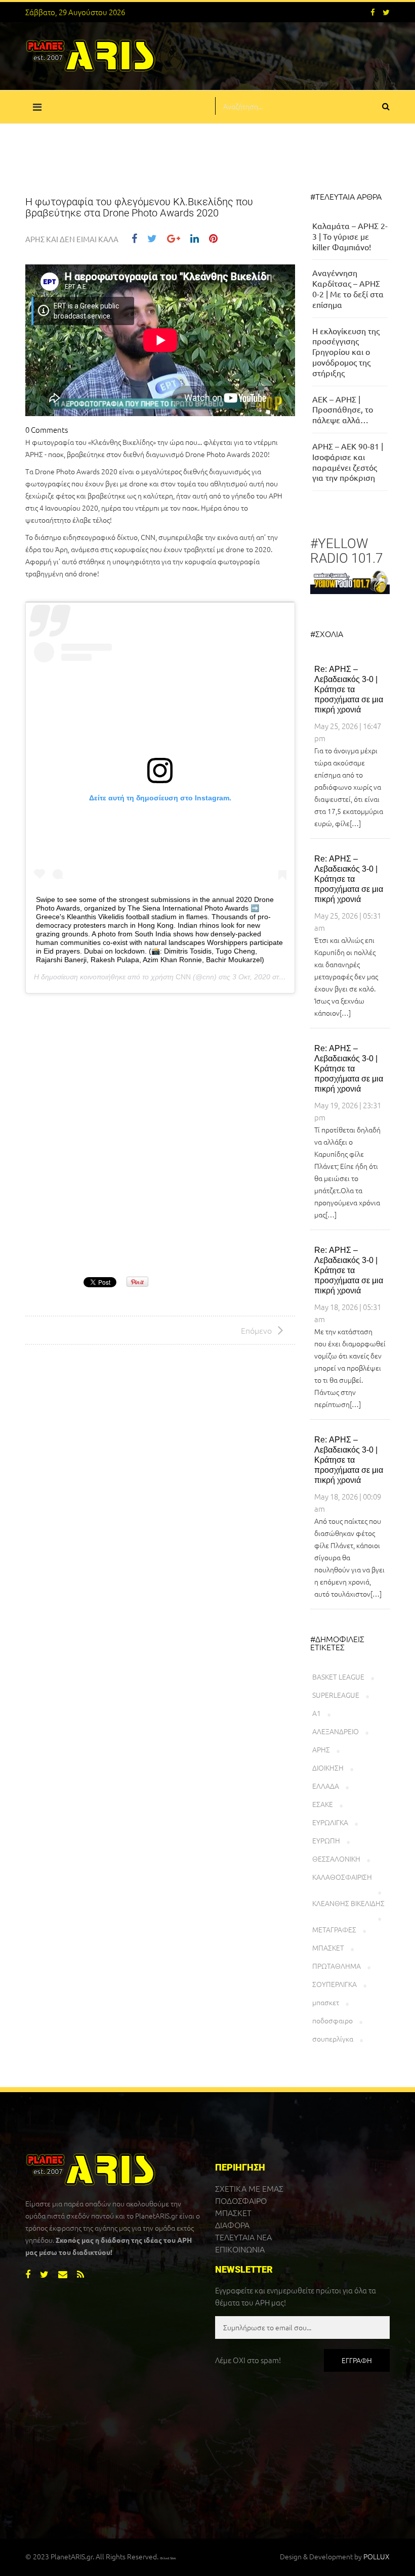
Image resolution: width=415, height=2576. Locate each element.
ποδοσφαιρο (333, 2020)
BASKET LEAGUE (338, 1677)
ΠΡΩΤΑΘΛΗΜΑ (337, 1966)
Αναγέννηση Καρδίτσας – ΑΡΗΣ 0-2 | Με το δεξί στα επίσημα (348, 288)
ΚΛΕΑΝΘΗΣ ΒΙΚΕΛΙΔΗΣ (348, 1903)
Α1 (317, 1713)
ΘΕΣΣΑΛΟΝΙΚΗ (336, 1859)
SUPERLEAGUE (336, 1695)
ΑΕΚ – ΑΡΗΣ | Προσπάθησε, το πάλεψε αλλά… (343, 410)
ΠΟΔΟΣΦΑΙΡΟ (241, 2200)
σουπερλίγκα (333, 2039)
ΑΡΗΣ (321, 1749)
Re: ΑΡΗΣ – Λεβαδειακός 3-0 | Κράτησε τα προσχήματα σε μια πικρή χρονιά (349, 689)
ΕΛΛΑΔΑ (326, 1786)
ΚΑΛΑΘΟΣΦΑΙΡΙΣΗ (342, 1877)
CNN (183, 977)
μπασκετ (326, 2002)
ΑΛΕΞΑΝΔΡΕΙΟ (336, 1731)
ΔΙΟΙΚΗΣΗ (328, 1768)
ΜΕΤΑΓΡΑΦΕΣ (334, 1929)
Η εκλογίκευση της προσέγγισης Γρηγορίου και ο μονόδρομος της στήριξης (346, 352)
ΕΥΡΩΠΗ (326, 1840)
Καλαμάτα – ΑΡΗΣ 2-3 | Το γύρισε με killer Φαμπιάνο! (350, 236)
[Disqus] (160, 1137)
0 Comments (47, 430)
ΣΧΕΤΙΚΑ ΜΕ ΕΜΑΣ (249, 2188)
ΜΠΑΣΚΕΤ (328, 1948)
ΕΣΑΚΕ (323, 1804)
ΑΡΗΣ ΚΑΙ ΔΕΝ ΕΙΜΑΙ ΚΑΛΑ (72, 239)
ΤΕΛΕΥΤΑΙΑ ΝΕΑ (243, 2237)
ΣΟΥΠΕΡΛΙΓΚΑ (335, 1984)
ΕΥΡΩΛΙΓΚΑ (330, 1822)
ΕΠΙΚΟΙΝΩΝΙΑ (240, 2249)
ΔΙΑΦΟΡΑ (232, 2225)
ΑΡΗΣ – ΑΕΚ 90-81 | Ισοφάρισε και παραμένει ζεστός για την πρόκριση (348, 462)
